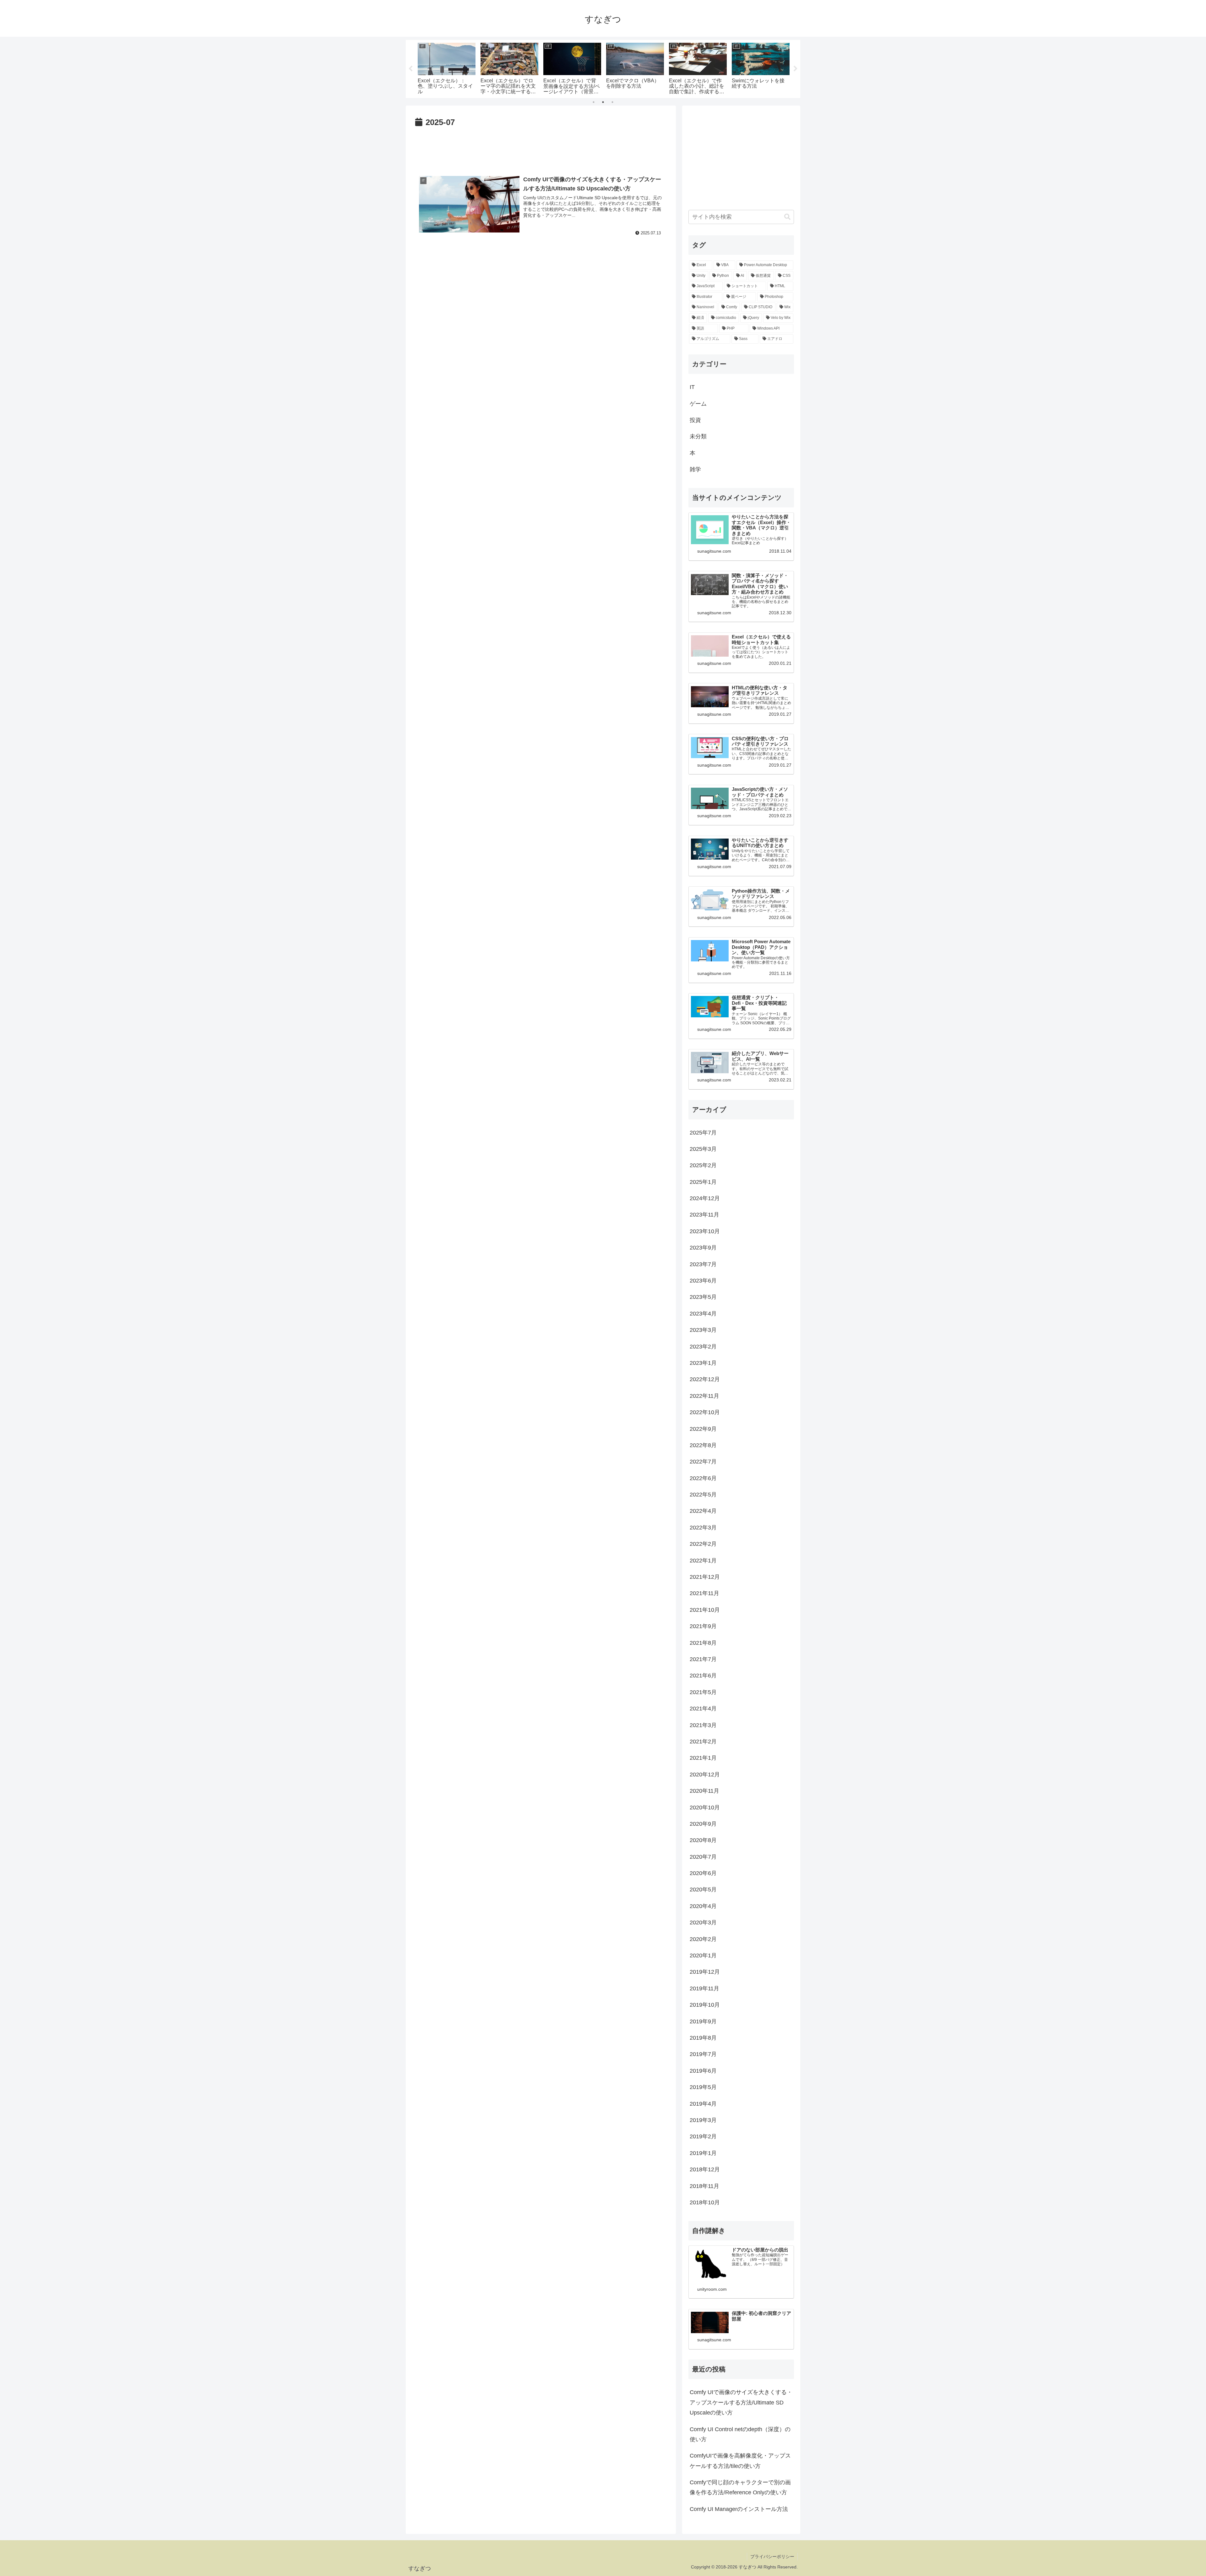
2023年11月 (704, 1215)
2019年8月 (703, 2038)
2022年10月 (705, 1412)
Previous (410, 69)
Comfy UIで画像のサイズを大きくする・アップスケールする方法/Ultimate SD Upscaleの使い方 (741, 2402)
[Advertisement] (541, 147)
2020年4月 (703, 1906)
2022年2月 (703, 1544)
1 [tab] (594, 102)
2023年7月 (703, 1264)
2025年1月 (703, 1182)
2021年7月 (703, 1659)
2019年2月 (703, 2136)
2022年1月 (703, 1561)
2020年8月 (703, 1840)
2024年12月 (705, 1198)
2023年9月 (703, 1248)
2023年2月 (703, 1347)
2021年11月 (704, 1593)
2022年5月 (703, 1495)
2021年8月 (703, 1643)
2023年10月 (705, 1231)
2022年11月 (704, 1396)
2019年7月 (703, 2054)
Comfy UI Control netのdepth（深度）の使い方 (740, 2434)
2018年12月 (705, 2169)
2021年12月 (705, 1577)
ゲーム (698, 404)
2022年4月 (703, 1511)
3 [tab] (612, 102)
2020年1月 (703, 1955)
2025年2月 (703, 1165)
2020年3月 (703, 1922)
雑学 (695, 469)
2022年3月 (703, 1528)
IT (692, 387)
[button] (787, 217)
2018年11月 (704, 2186)
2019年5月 (703, 2087)
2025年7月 (703, 1133)
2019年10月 (705, 2005)
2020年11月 (704, 1791)
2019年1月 (703, 2153)
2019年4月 (703, 2104)
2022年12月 (705, 1379)
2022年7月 (703, 1462)
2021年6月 (703, 1676)
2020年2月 (703, 1939)
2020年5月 (703, 1890)
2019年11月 (704, 1988)
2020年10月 (705, 1808)
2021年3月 (703, 1725)
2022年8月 (703, 1445)
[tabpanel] (447, 68)
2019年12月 (705, 1972)
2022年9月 (703, 1429)
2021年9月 (703, 1626)
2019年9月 (703, 2021)
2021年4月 (703, 1709)
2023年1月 (703, 1363)
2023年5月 (703, 1297)
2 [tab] (603, 102)
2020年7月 (703, 1857)
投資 (695, 420)
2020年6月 (703, 1873)
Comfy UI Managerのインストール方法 (739, 2509)
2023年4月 (703, 1314)
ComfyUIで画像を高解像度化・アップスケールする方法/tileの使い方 (740, 2461)
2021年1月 (703, 1758)
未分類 (698, 436)
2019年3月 (703, 2120)
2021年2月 (703, 1742)
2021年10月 (705, 1610)
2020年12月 (705, 1775)
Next (796, 69)
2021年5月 (703, 1692)
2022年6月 (703, 1478)
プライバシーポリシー (772, 2557)
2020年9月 (703, 1824)
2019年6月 (703, 2071)
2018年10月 (705, 2202)
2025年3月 (703, 1149)
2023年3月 (703, 1330)
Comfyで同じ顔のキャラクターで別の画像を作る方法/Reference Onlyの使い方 (740, 2487)
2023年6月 (703, 1281)
